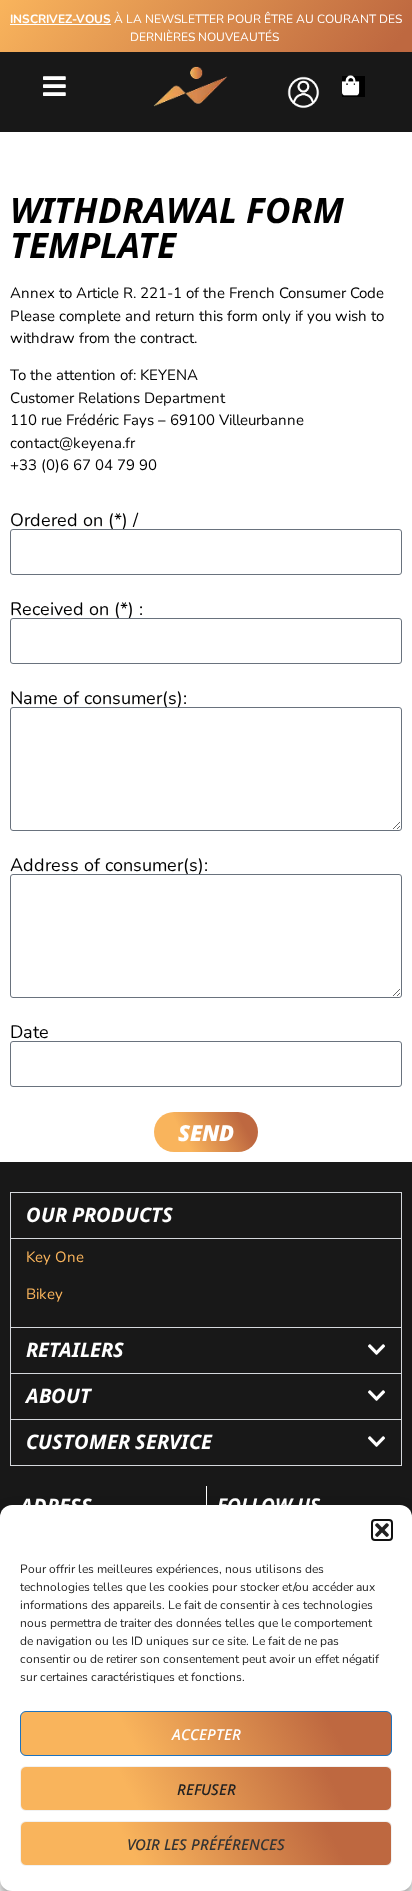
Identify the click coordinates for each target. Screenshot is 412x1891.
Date (29, 1032)
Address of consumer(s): (109, 865)
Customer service (119, 1441)
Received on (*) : (76, 609)
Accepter (206, 1734)
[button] (382, 1530)
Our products (99, 1214)
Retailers (75, 1349)
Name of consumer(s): (98, 698)
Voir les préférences (206, 1844)
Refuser (206, 1789)
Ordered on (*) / (74, 520)
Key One (55, 1257)
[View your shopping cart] (353, 86)
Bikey (44, 1294)
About (58, 1395)
